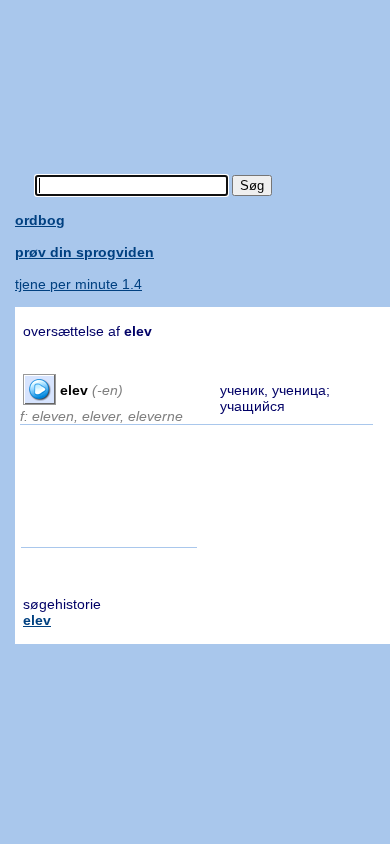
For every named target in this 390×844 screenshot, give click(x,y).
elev (37, 620)
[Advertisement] (202, 75)
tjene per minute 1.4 (78, 284)
